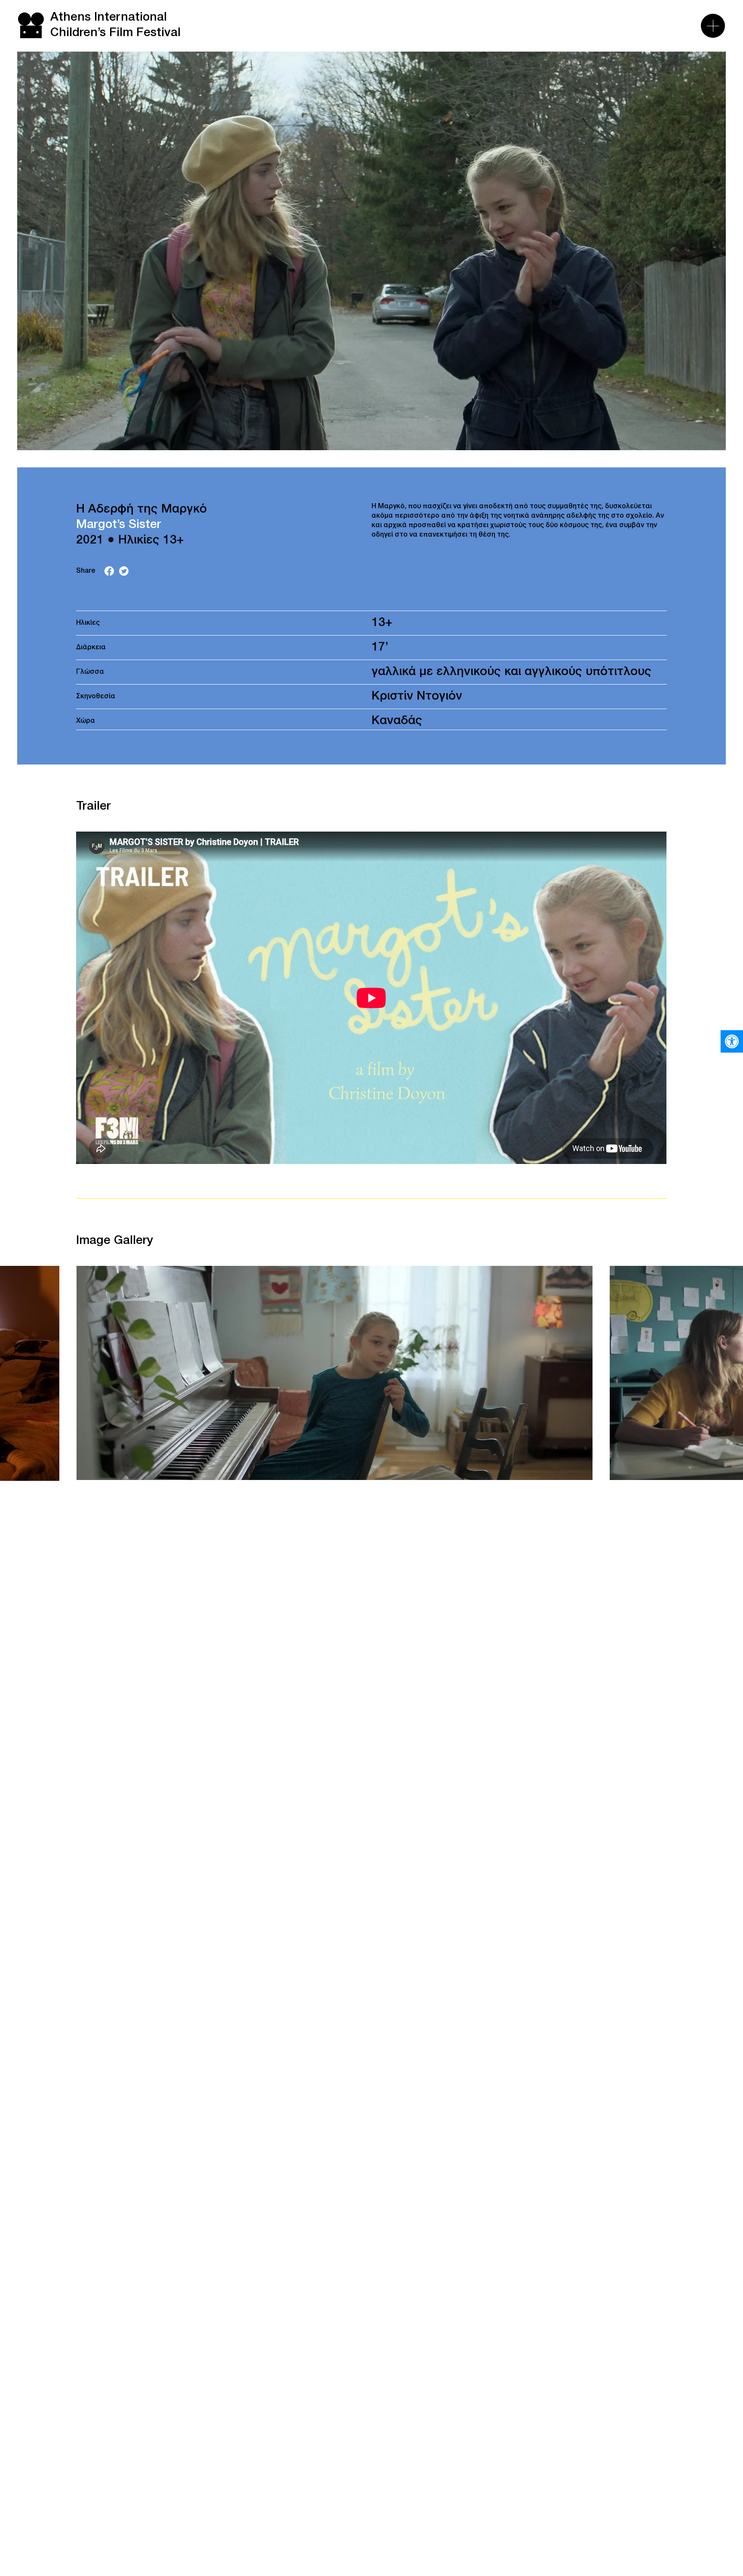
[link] (732, 1041)
